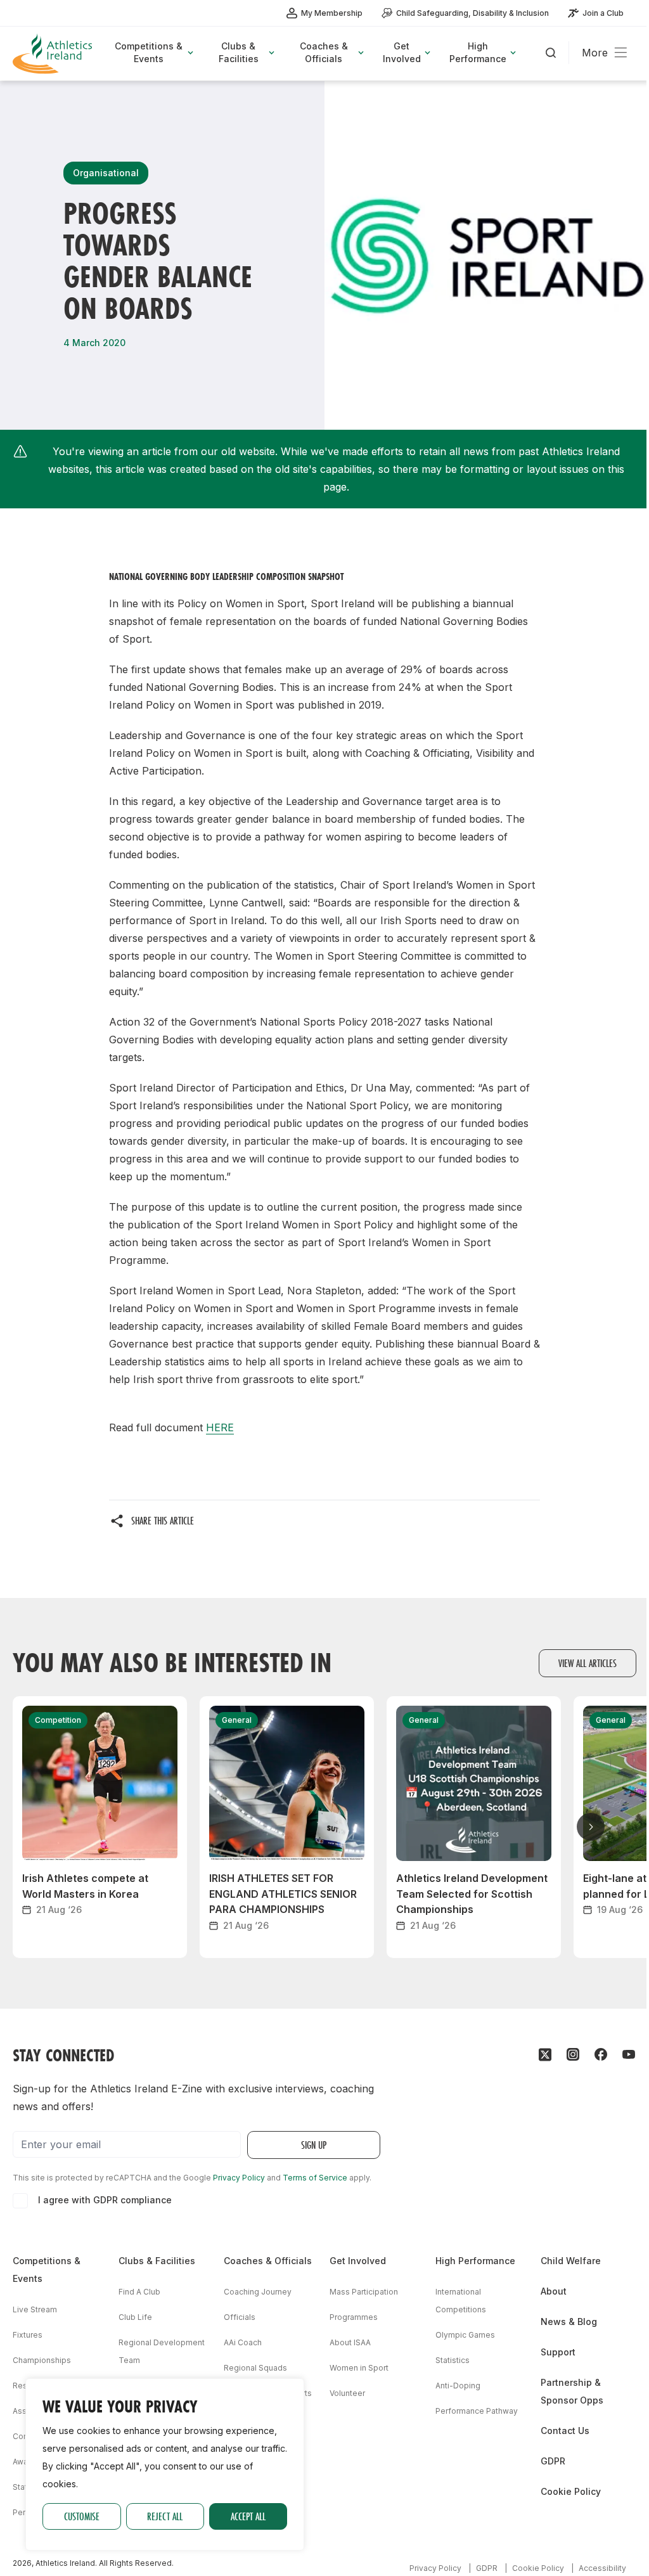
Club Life (135, 2317)
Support (558, 2352)
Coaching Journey (258, 2292)
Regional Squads (255, 2368)
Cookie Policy (571, 2491)
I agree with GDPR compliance (105, 2200)
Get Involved (358, 2261)
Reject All (165, 2516)
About (554, 2291)
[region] (165, 2464)
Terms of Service (315, 2178)
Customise (82, 2516)
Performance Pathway (477, 2411)
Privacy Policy (239, 2178)
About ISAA (350, 2342)
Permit (25, 2512)
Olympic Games (465, 2335)
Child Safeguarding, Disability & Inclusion (472, 13)
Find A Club (139, 2292)
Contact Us (565, 2431)
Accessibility (602, 2568)
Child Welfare (571, 2261)
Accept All (248, 2516)
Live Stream (35, 2309)
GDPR (553, 2461)
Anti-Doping (458, 2386)
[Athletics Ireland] (54, 54)
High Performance (475, 2261)
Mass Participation (364, 2292)
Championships (42, 2360)
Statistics (453, 2360)
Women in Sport (359, 2368)
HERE (220, 1427)
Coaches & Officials (268, 2261)
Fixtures (28, 2335)
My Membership (332, 13)
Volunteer (347, 2393)
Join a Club (603, 13)
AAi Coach (243, 2342)
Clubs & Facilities (157, 2261)
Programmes (354, 2317)
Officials (240, 2317)
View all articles (588, 1663)
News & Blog (569, 2322)
